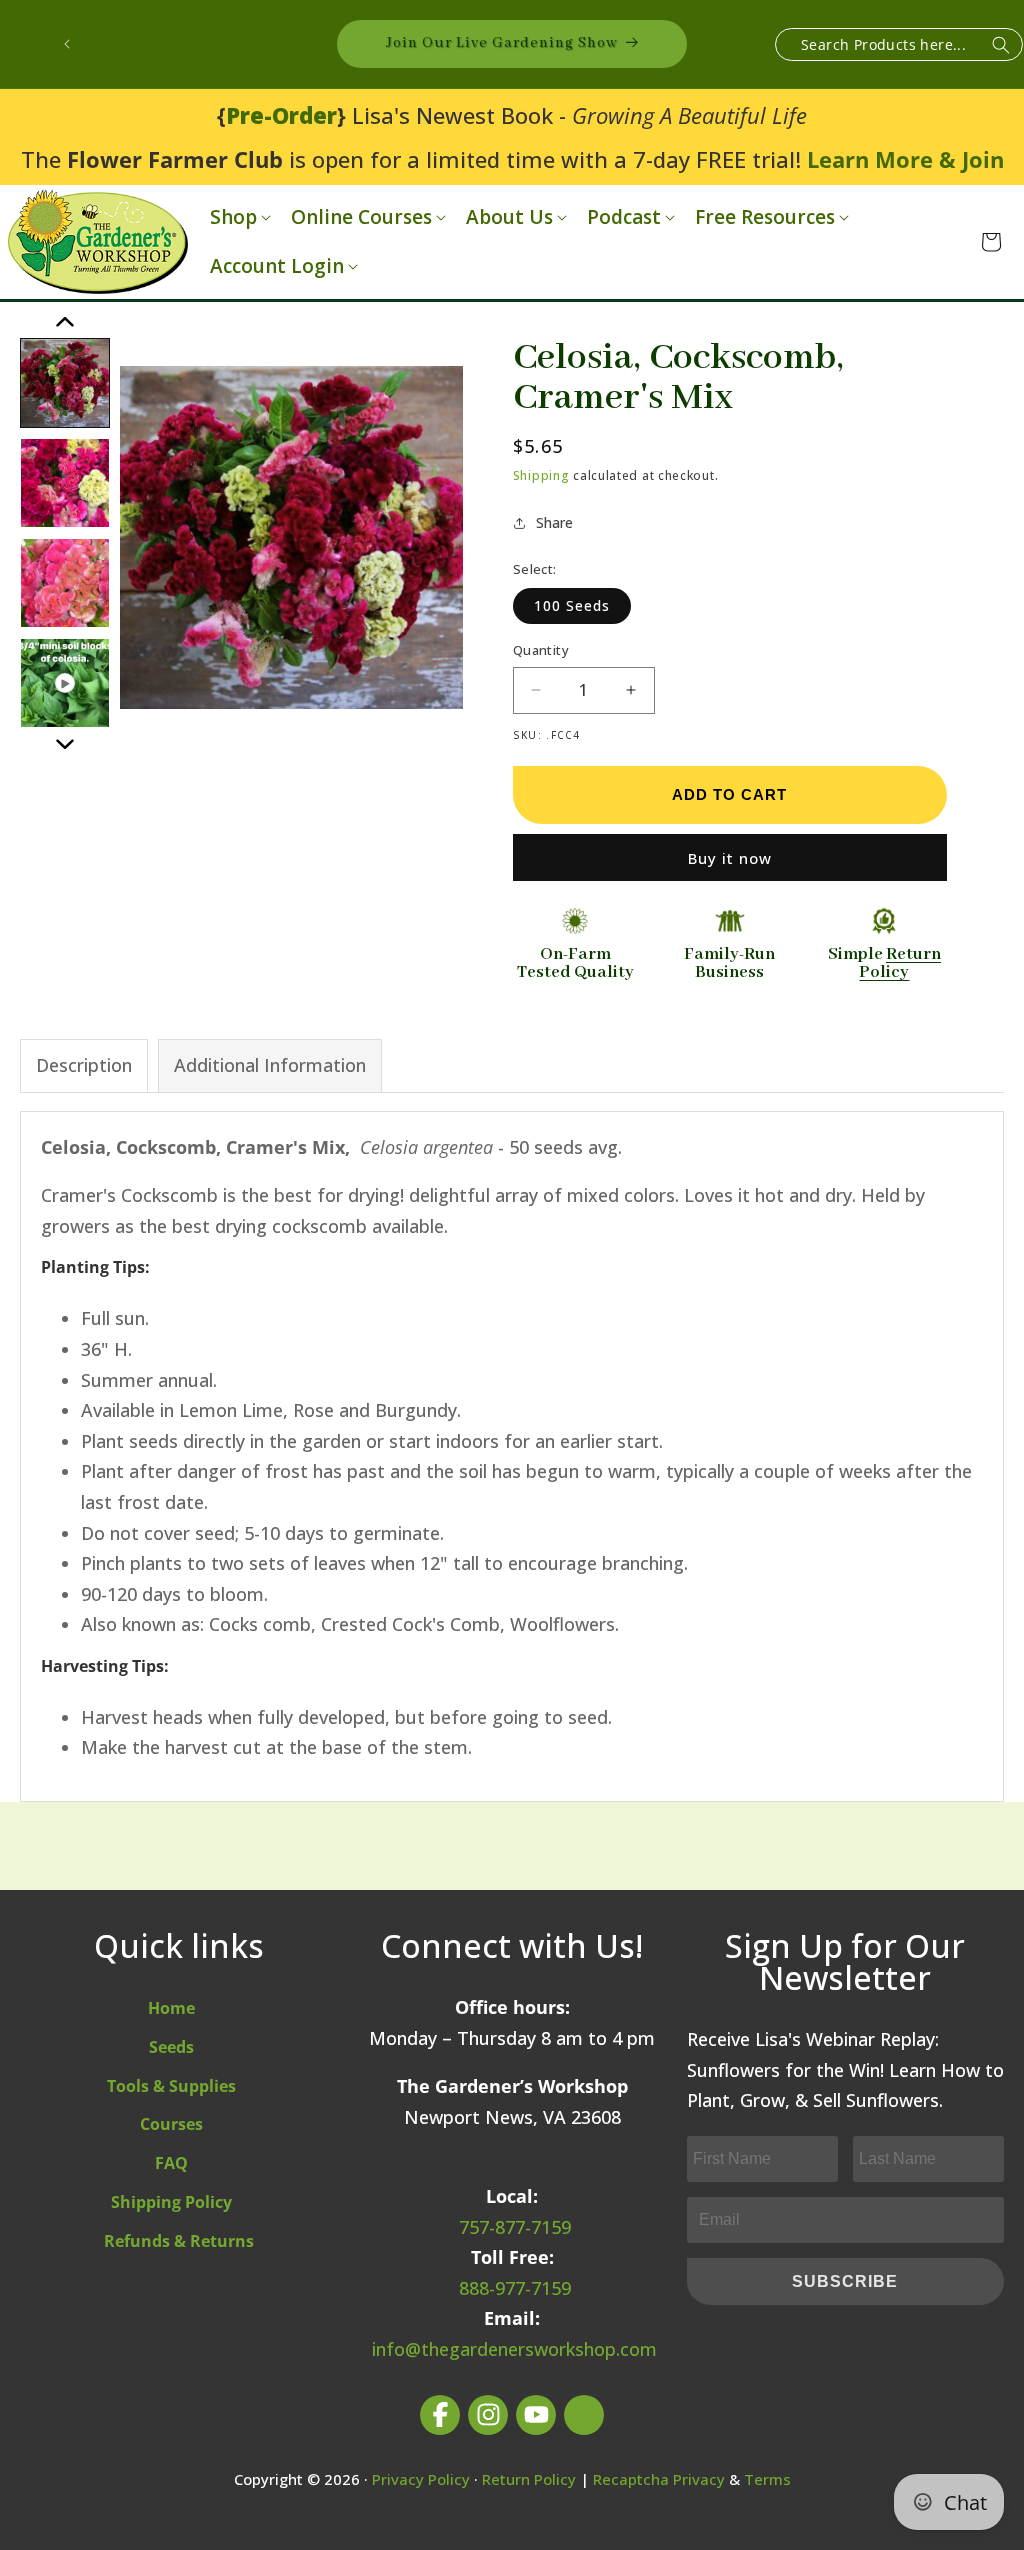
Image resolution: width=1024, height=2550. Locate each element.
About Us (509, 217)
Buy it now (730, 858)
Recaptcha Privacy (659, 2479)
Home (171, 2008)
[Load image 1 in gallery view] (65, 383)
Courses (171, 2124)
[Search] (1001, 45)
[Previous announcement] (67, 44)
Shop (233, 217)
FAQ (171, 2163)
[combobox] (899, 44)
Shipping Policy (171, 2202)
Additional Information (270, 1065)
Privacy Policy (421, 2479)
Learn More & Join (905, 159)
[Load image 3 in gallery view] (65, 583)
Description (84, 1065)
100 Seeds (572, 605)
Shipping (541, 475)
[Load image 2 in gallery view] (65, 483)
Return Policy (529, 2479)
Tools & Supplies (171, 2086)
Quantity (541, 650)
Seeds (171, 2047)
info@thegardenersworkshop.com (514, 2349)
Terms (767, 2479)
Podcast (624, 217)
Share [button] (554, 522)
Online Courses (361, 217)
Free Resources (765, 217)
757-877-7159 (515, 2227)
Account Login (277, 266)
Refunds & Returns (179, 2241)
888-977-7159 (515, 2288)
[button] (238, 217)
